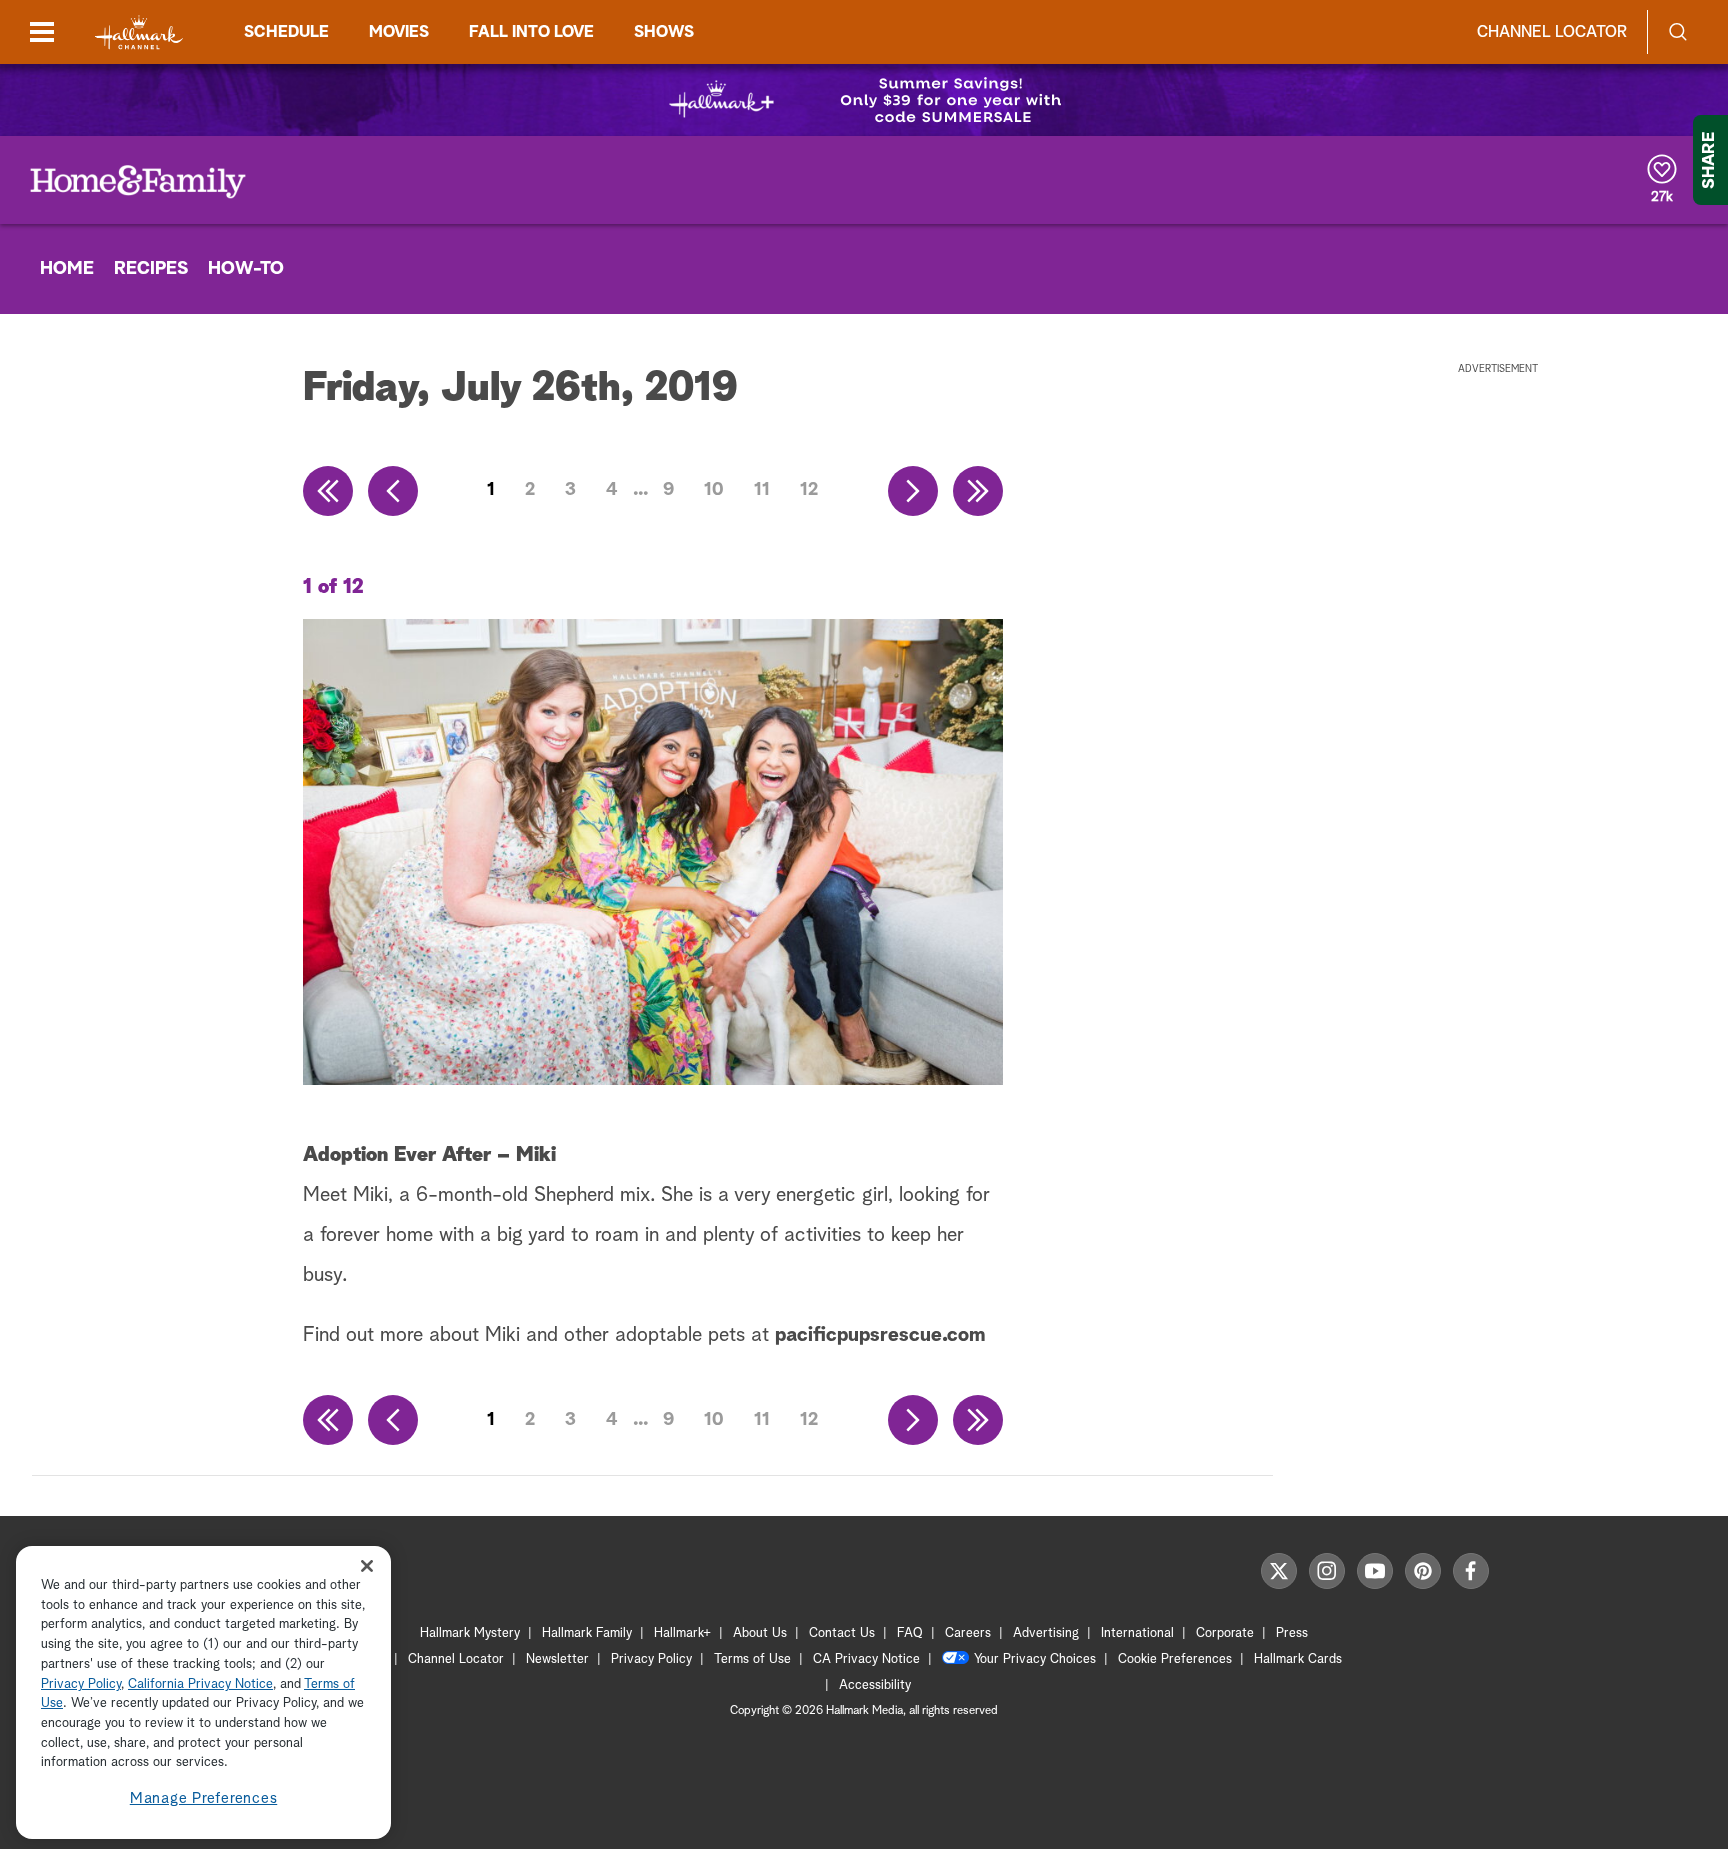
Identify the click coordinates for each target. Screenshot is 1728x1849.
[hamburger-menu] (42, 32)
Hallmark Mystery (470, 1633)
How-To (246, 269)
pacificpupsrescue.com (880, 1335)
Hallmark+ (682, 1633)
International (1137, 1633)
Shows (664, 32)
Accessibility (875, 1685)
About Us (760, 1633)
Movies (399, 32)
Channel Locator (1552, 32)
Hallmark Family (587, 1633)
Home (67, 269)
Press (1292, 1633)
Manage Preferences (204, 1798)
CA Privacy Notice (866, 1659)
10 (714, 490)
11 (762, 490)
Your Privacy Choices (1035, 1659)
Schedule (286, 32)
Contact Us (842, 1633)
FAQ (910, 1633)
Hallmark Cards (1298, 1659)
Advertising (1046, 1633)
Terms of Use (752, 1659)
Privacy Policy (651, 1659)
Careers (968, 1633)
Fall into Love (531, 32)
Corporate (1225, 1633)
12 (809, 490)
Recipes (151, 269)
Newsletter (557, 1659)
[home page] (139, 32)
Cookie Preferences (1175, 1659)
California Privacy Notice (200, 1684)
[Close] (367, 1566)
